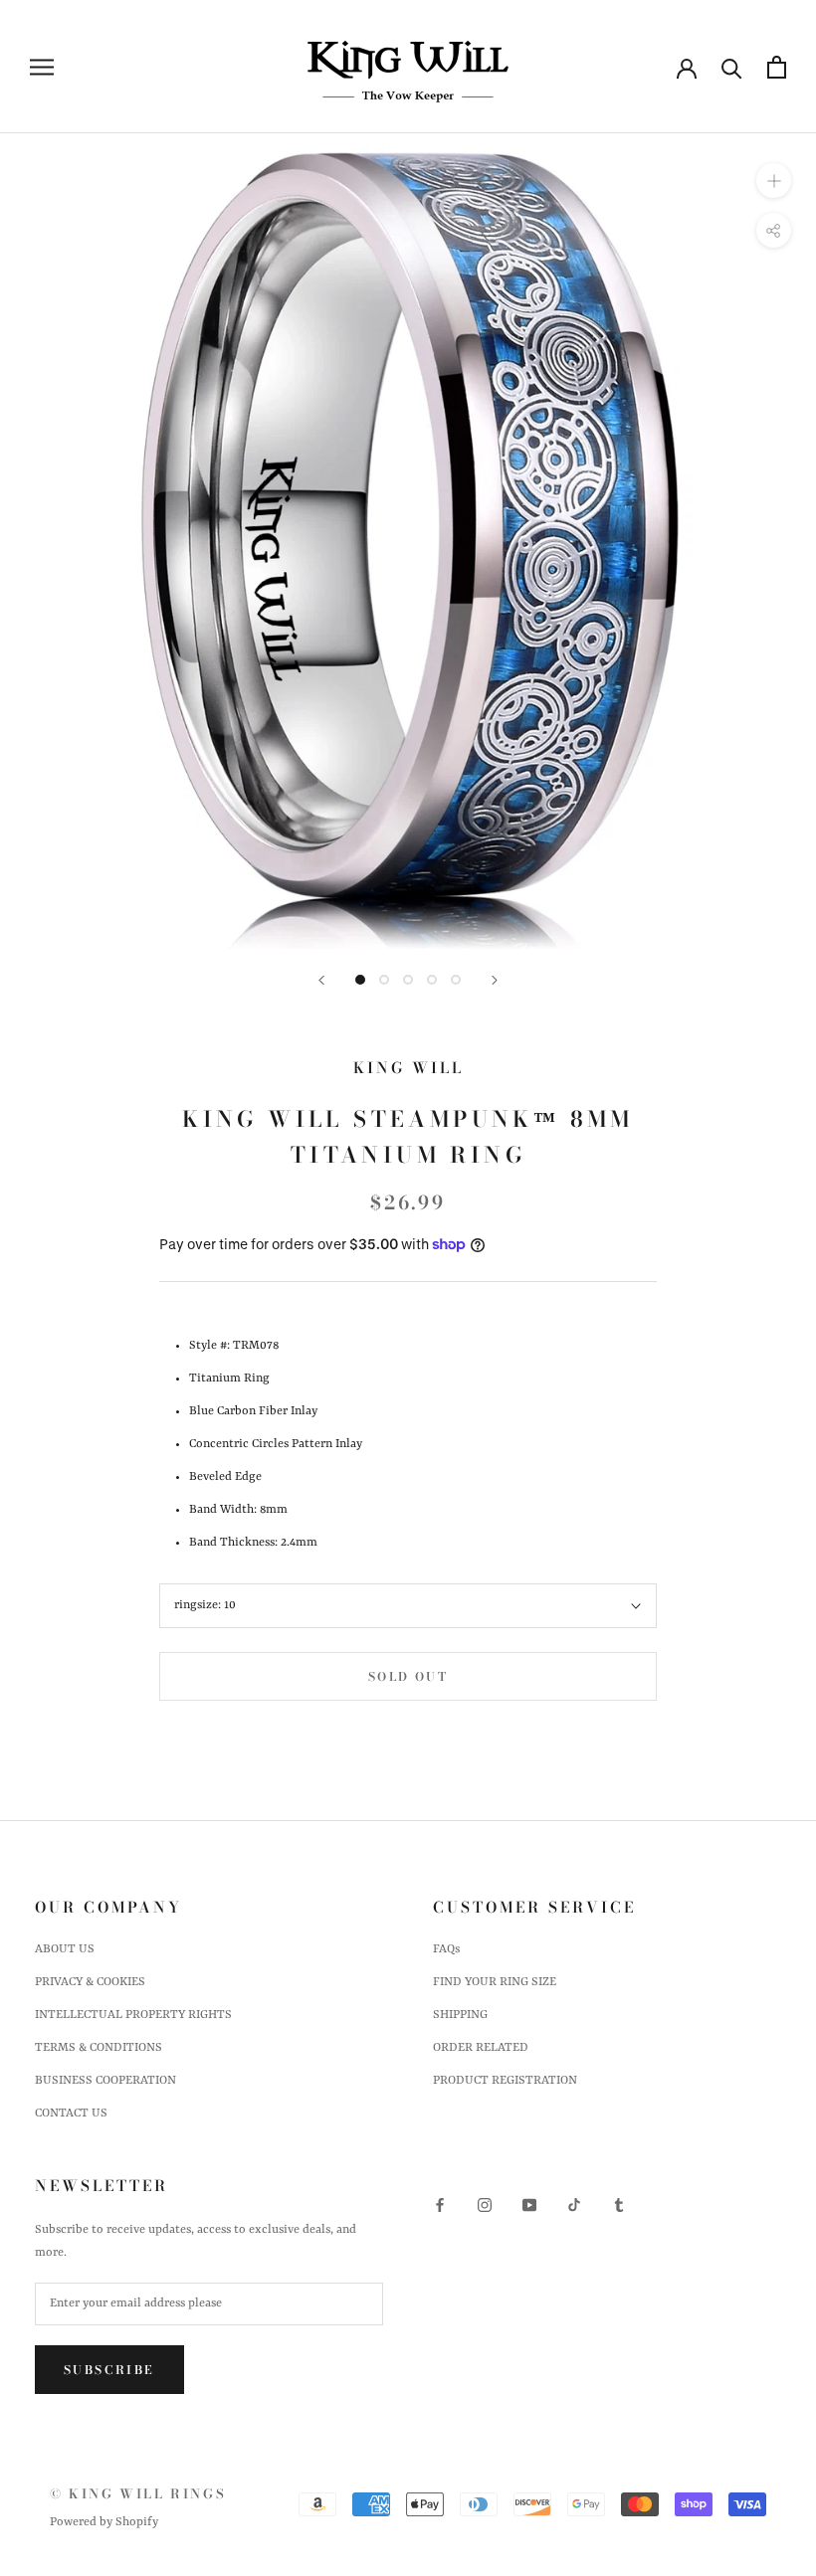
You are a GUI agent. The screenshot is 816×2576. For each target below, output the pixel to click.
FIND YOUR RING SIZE (495, 1982)
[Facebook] (440, 2206)
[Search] (732, 67)
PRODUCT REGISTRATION (505, 2081)
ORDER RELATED (481, 2048)
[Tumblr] (619, 2206)
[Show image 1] (360, 980)
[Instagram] (485, 2206)
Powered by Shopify (104, 2522)
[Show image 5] (456, 980)
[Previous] (321, 980)
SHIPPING (460, 2015)
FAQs (446, 1949)
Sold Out (408, 1676)
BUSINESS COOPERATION (105, 2081)
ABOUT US (65, 1949)
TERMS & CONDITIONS (99, 2048)
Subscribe (109, 2370)
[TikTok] (574, 2206)
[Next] (495, 980)
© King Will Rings (138, 2493)
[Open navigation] (42, 67)
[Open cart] (777, 67)
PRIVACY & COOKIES (90, 1982)
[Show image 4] (432, 980)
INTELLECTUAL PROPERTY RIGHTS (133, 2015)
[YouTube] (529, 2206)
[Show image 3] (408, 980)
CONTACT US (71, 2114)
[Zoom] (774, 181)
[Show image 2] (384, 980)
